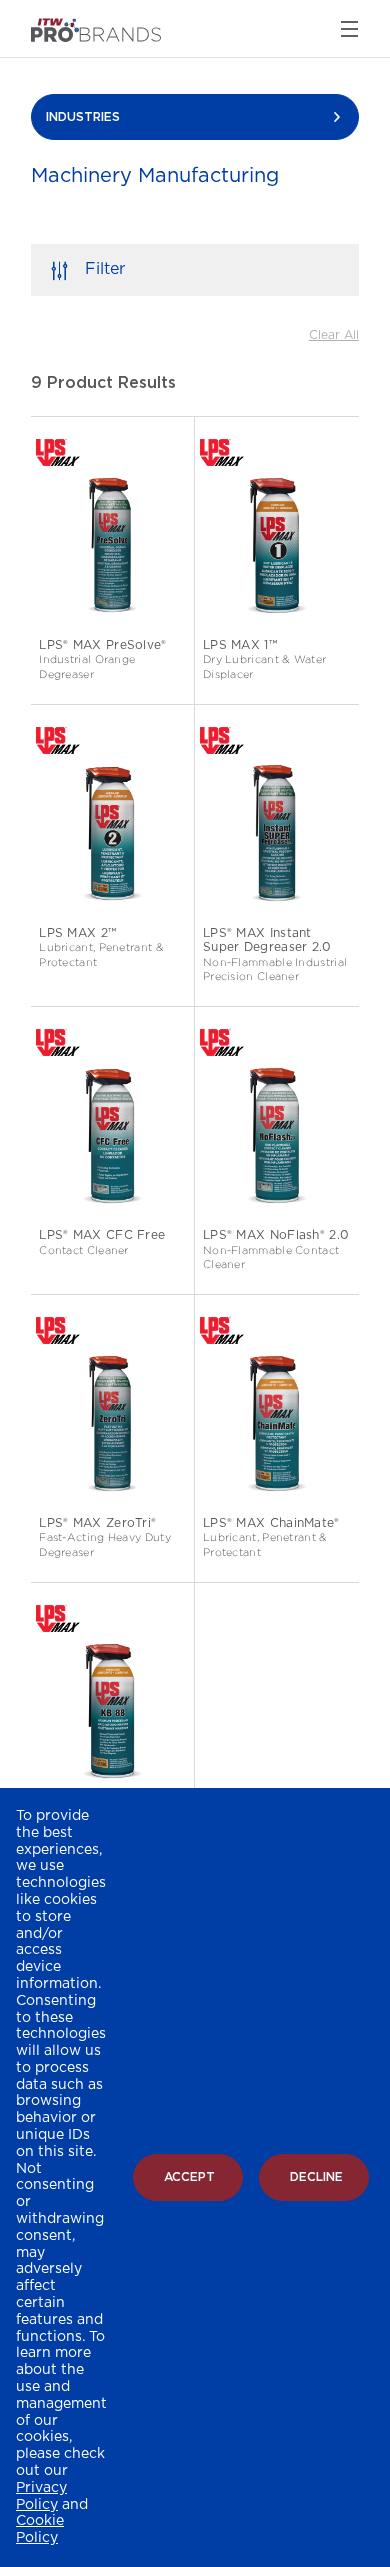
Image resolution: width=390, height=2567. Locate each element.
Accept (189, 2177)
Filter (105, 269)
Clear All (334, 335)
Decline (316, 2177)
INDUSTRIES (83, 117)
